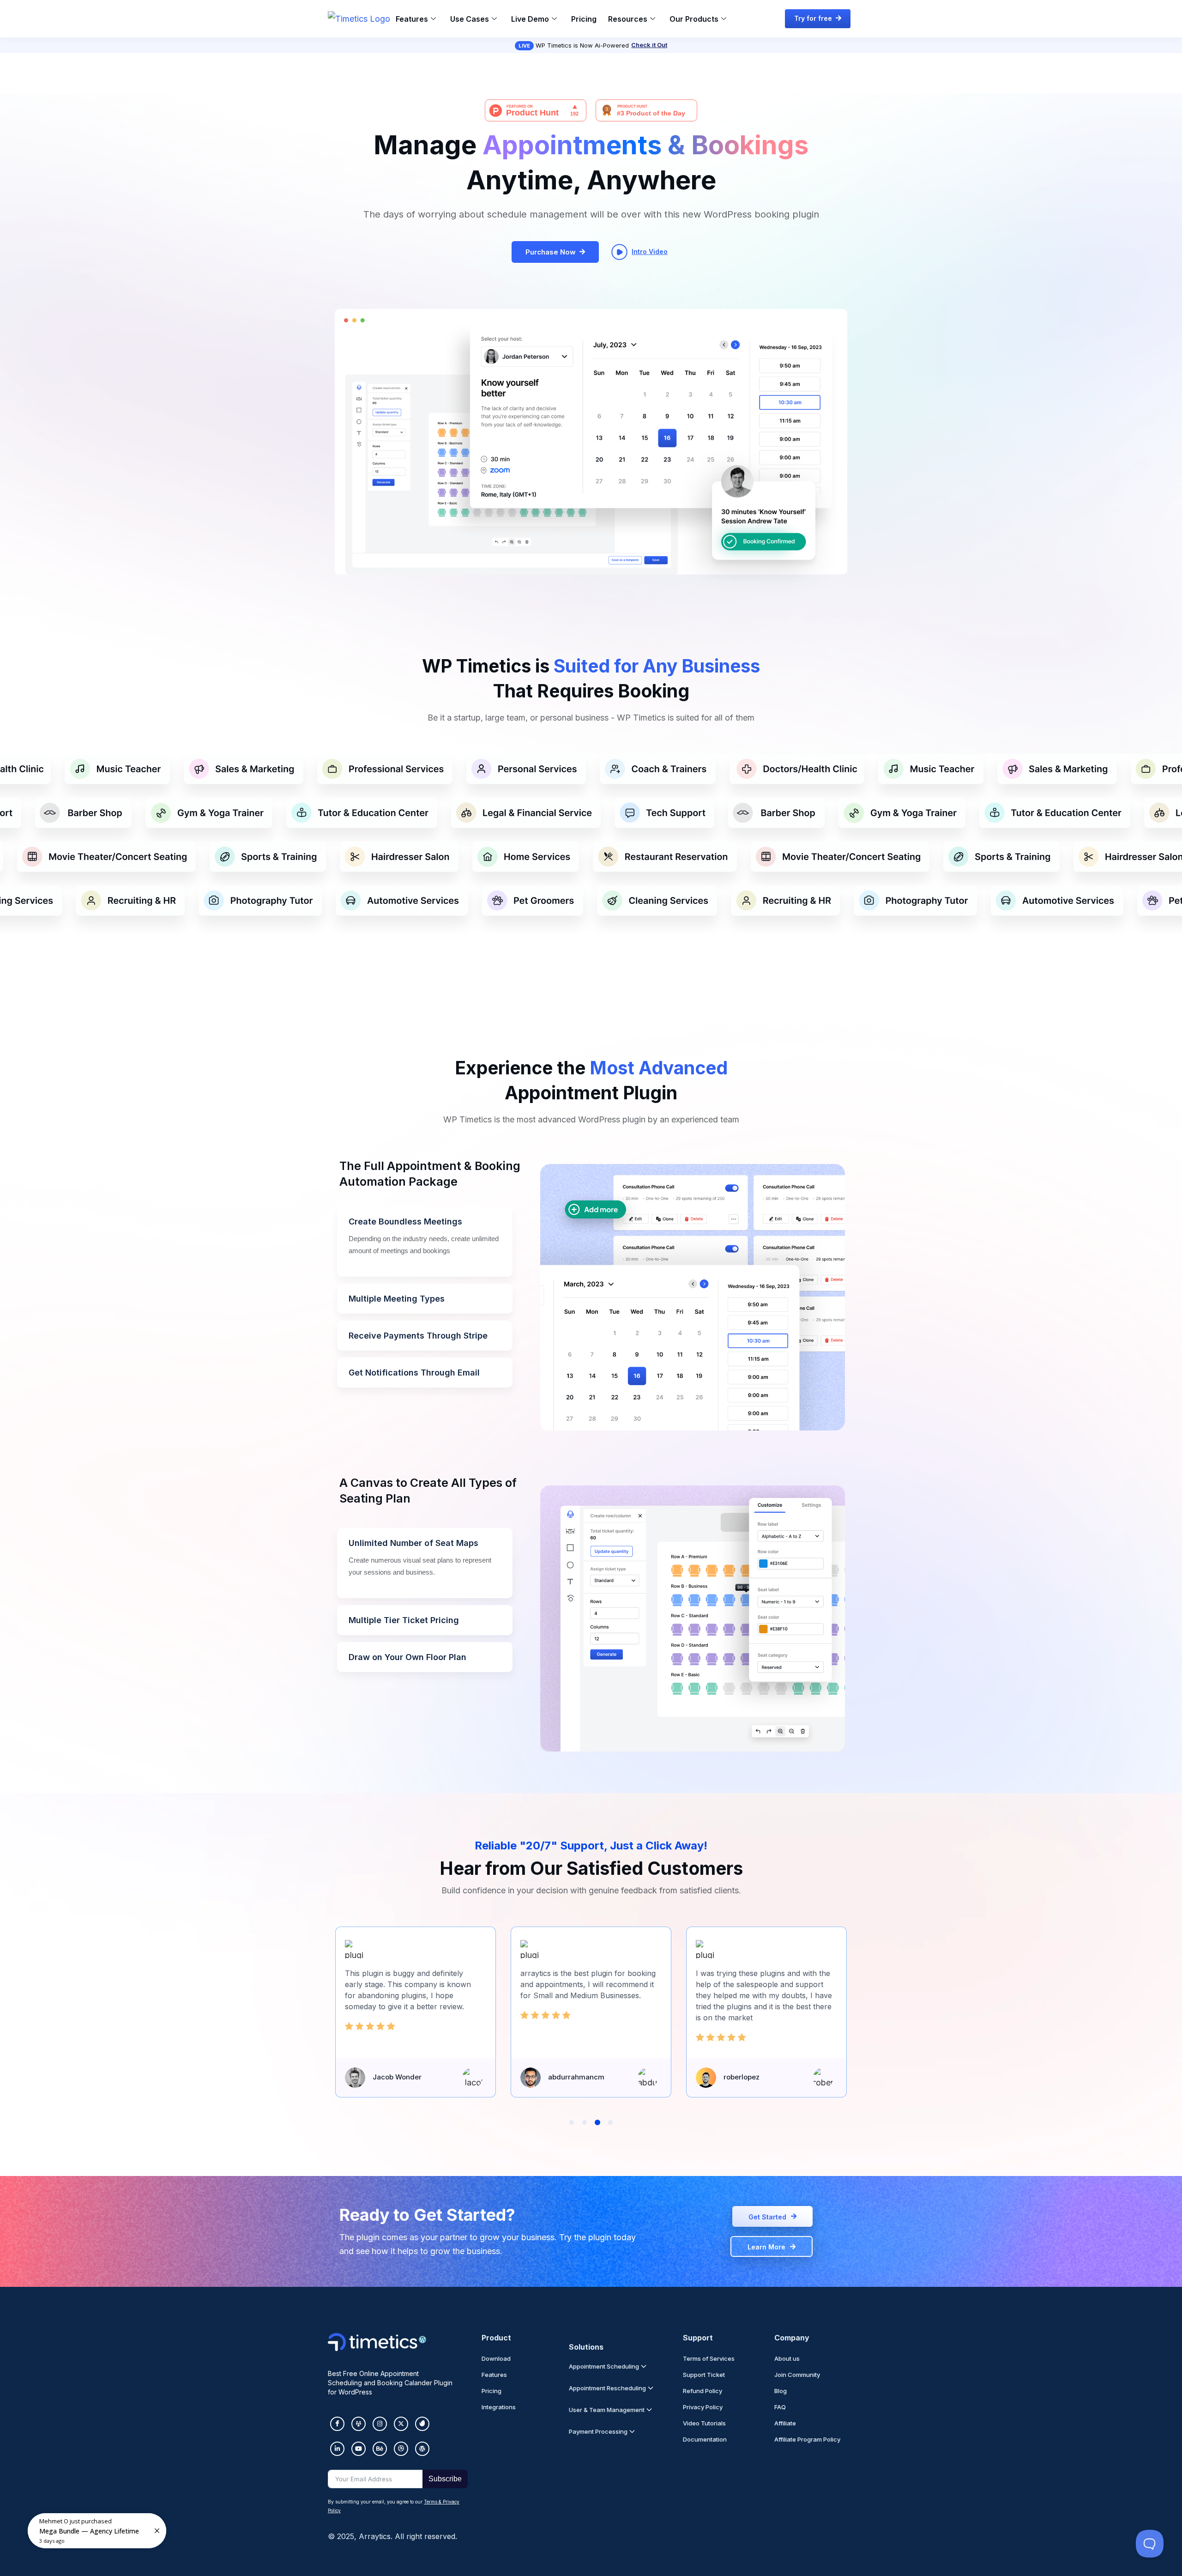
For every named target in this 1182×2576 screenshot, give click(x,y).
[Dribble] (401, 2449)
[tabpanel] (693, 1300)
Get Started (767, 2217)
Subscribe (445, 2479)
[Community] (359, 2424)
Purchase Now (551, 252)
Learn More (766, 2247)
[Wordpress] (422, 2449)
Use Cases (470, 19)
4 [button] (610, 2122)
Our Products (694, 19)
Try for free (813, 18)
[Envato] (422, 2424)
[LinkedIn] (337, 2449)
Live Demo (530, 19)
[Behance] (380, 2449)
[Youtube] (359, 2449)
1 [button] (572, 2122)
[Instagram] (380, 2424)
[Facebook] (337, 2424)
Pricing (584, 19)
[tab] (425, 1242)
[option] (210, 778)
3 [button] (597, 2122)
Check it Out (649, 45)
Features (412, 19)
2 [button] (585, 2122)
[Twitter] (401, 2424)
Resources (628, 19)
